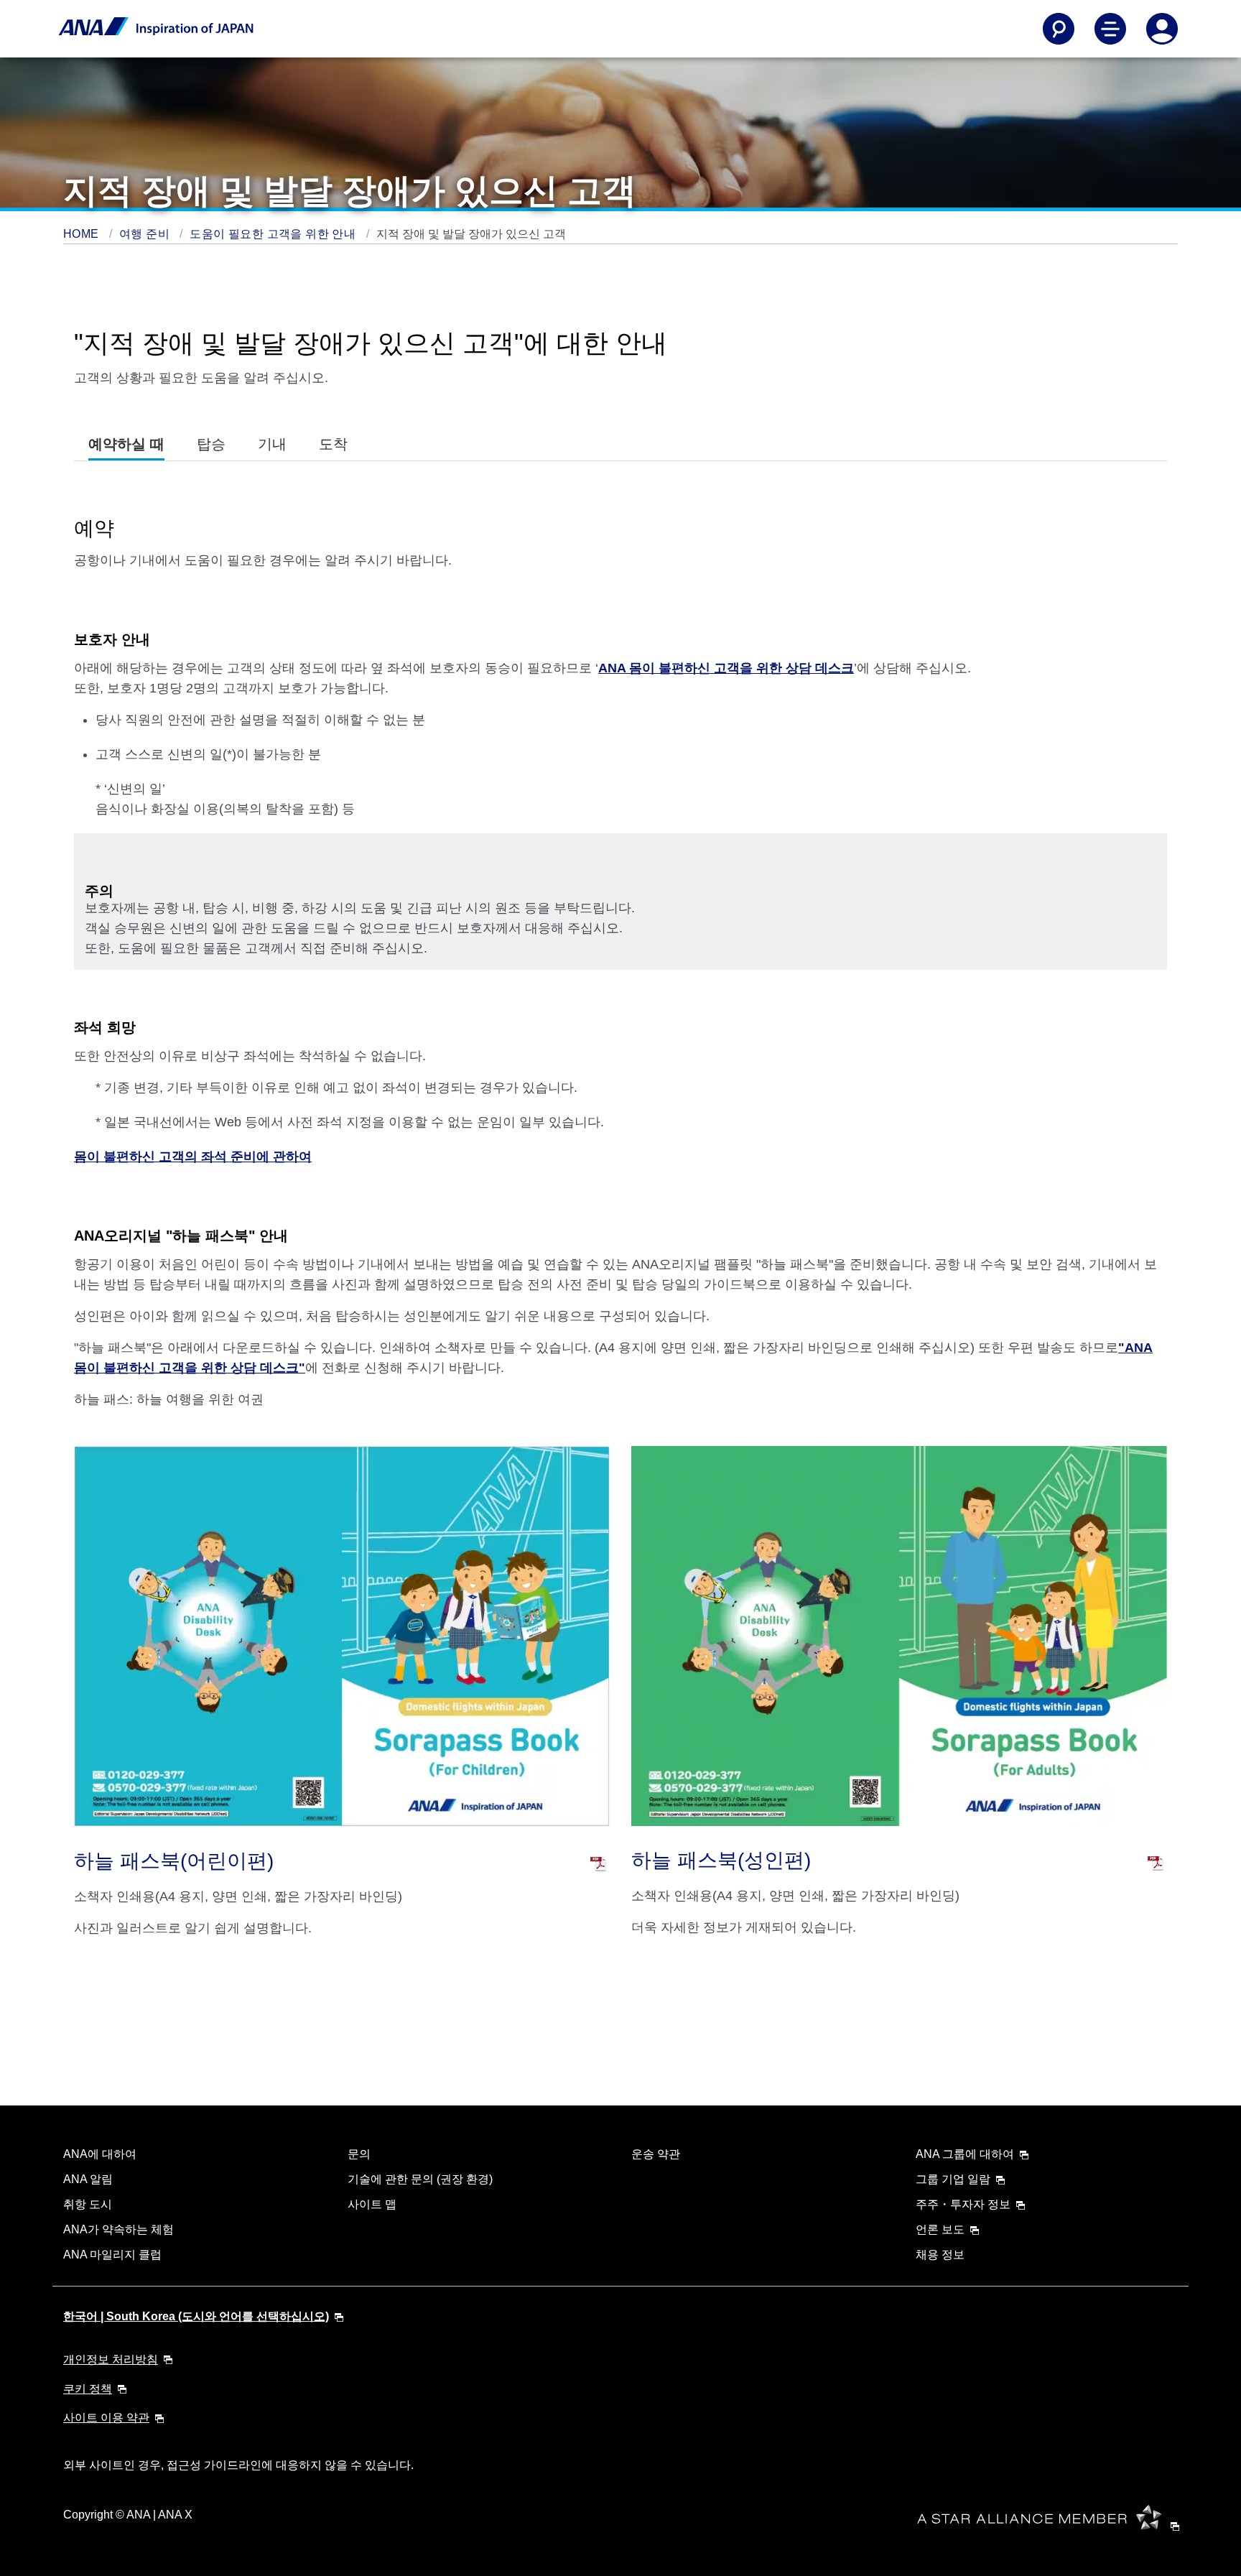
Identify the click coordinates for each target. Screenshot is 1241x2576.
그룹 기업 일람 (953, 2179)
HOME (83, 234)
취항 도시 (88, 2204)
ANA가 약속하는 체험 (118, 2229)
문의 (359, 2154)
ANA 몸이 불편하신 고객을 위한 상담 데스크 (726, 668)
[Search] (1059, 29)
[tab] (126, 444)
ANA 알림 (88, 2179)
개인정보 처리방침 (111, 2359)
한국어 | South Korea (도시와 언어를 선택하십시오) (196, 2316)
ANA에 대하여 (100, 2154)
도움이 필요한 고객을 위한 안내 (274, 234)
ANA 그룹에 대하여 (965, 2154)
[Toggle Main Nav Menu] (1110, 29)
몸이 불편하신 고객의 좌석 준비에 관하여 (193, 1157)
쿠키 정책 (88, 2389)
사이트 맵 (372, 2204)
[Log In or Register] (1162, 29)
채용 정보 (940, 2255)
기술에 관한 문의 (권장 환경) (420, 2179)
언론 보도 (940, 2229)
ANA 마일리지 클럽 (112, 2255)
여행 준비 (146, 234)
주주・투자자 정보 (963, 2204)
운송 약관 (656, 2154)
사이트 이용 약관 (106, 2418)
